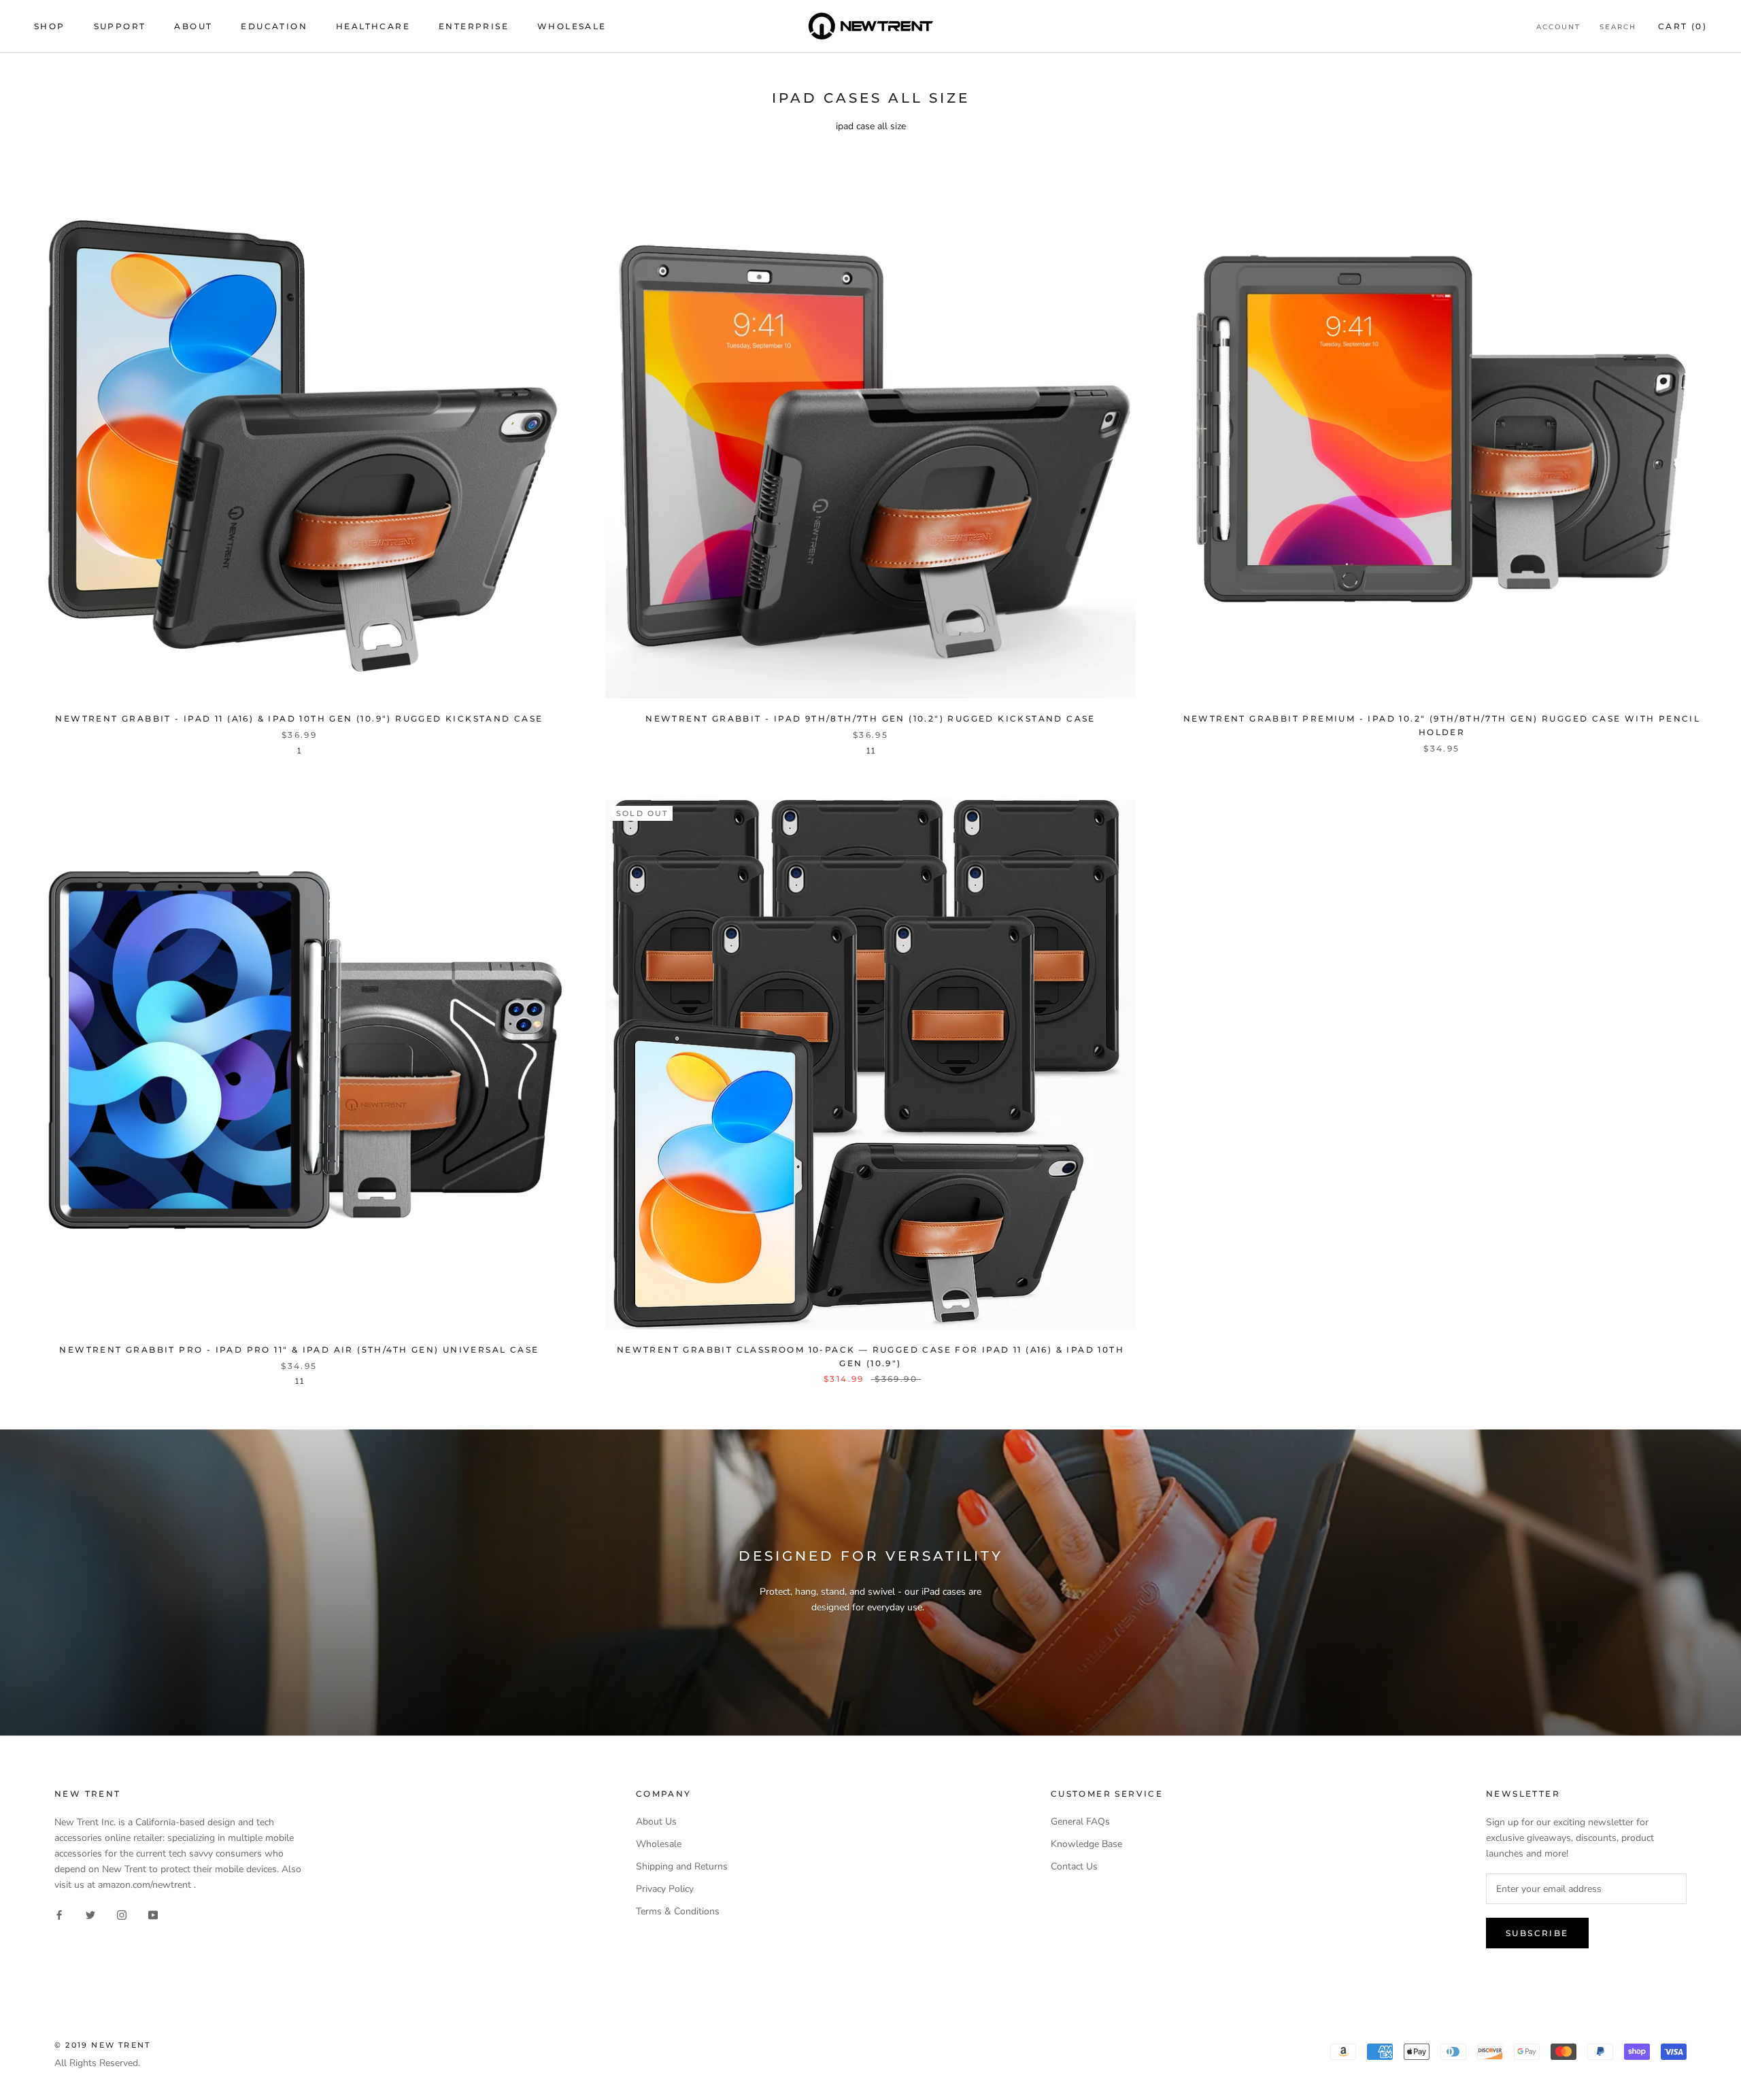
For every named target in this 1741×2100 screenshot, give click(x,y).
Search (1618, 27)
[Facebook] (59, 1915)
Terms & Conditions (678, 1911)
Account (1558, 27)
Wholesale (572, 26)
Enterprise (474, 26)
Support (120, 26)
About (193, 26)
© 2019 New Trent (102, 2045)
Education (274, 26)
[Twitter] (90, 1915)
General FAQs (1080, 1822)
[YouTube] (153, 1915)
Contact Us (1074, 1866)
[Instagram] (122, 1915)
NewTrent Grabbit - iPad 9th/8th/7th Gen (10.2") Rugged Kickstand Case (870, 718)
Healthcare (373, 26)
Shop (50, 26)
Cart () (1683, 26)
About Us (656, 1822)
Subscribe (1537, 1933)
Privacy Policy (665, 1889)
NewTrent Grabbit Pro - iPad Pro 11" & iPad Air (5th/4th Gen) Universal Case (299, 1350)
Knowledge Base (1086, 1844)
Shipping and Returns (682, 1866)
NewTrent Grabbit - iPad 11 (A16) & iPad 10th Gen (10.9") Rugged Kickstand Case (299, 718)
